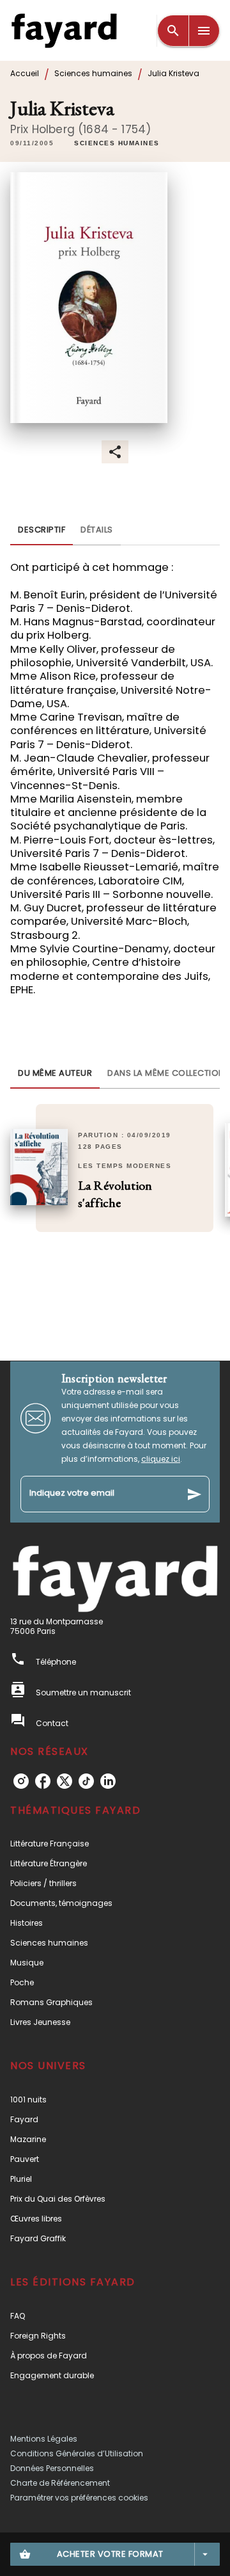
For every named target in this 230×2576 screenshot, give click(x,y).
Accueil (25, 73)
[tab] (42, 530)
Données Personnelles (52, 2468)
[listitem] (21, 1781)
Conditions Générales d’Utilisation (77, 2453)
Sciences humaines (93, 73)
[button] (117, 143)
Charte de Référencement (60, 2483)
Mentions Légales (44, 2439)
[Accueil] (64, 30)
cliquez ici (161, 1459)
